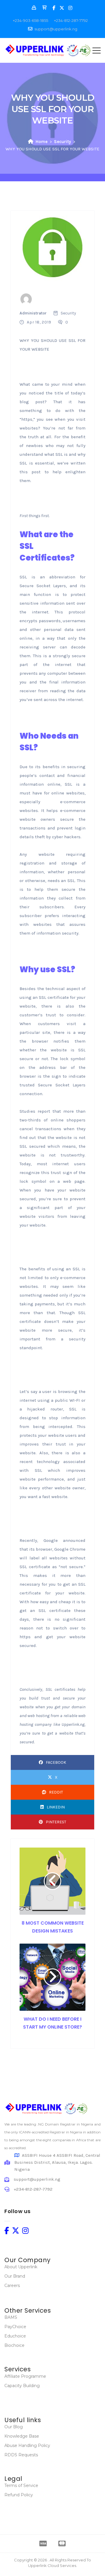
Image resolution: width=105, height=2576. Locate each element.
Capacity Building (22, 2386)
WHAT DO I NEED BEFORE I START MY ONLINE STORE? (52, 2023)
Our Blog (14, 2427)
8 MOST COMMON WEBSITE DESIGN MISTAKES (53, 1927)
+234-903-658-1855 (30, 20)
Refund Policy (19, 2495)
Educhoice (15, 2336)
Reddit (56, 1792)
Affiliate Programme (25, 2376)
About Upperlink (21, 2267)
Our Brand (15, 2276)
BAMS (11, 2317)
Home (42, 142)
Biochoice (14, 2345)
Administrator (33, 313)
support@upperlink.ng (56, 29)
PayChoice (15, 2327)
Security (62, 142)
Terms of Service (21, 2485)
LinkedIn (56, 1807)
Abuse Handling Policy (27, 2445)
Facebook (56, 1762)
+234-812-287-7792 (71, 20)
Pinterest (56, 1822)
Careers (12, 2285)
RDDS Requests (21, 2455)
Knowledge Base (22, 2436)
